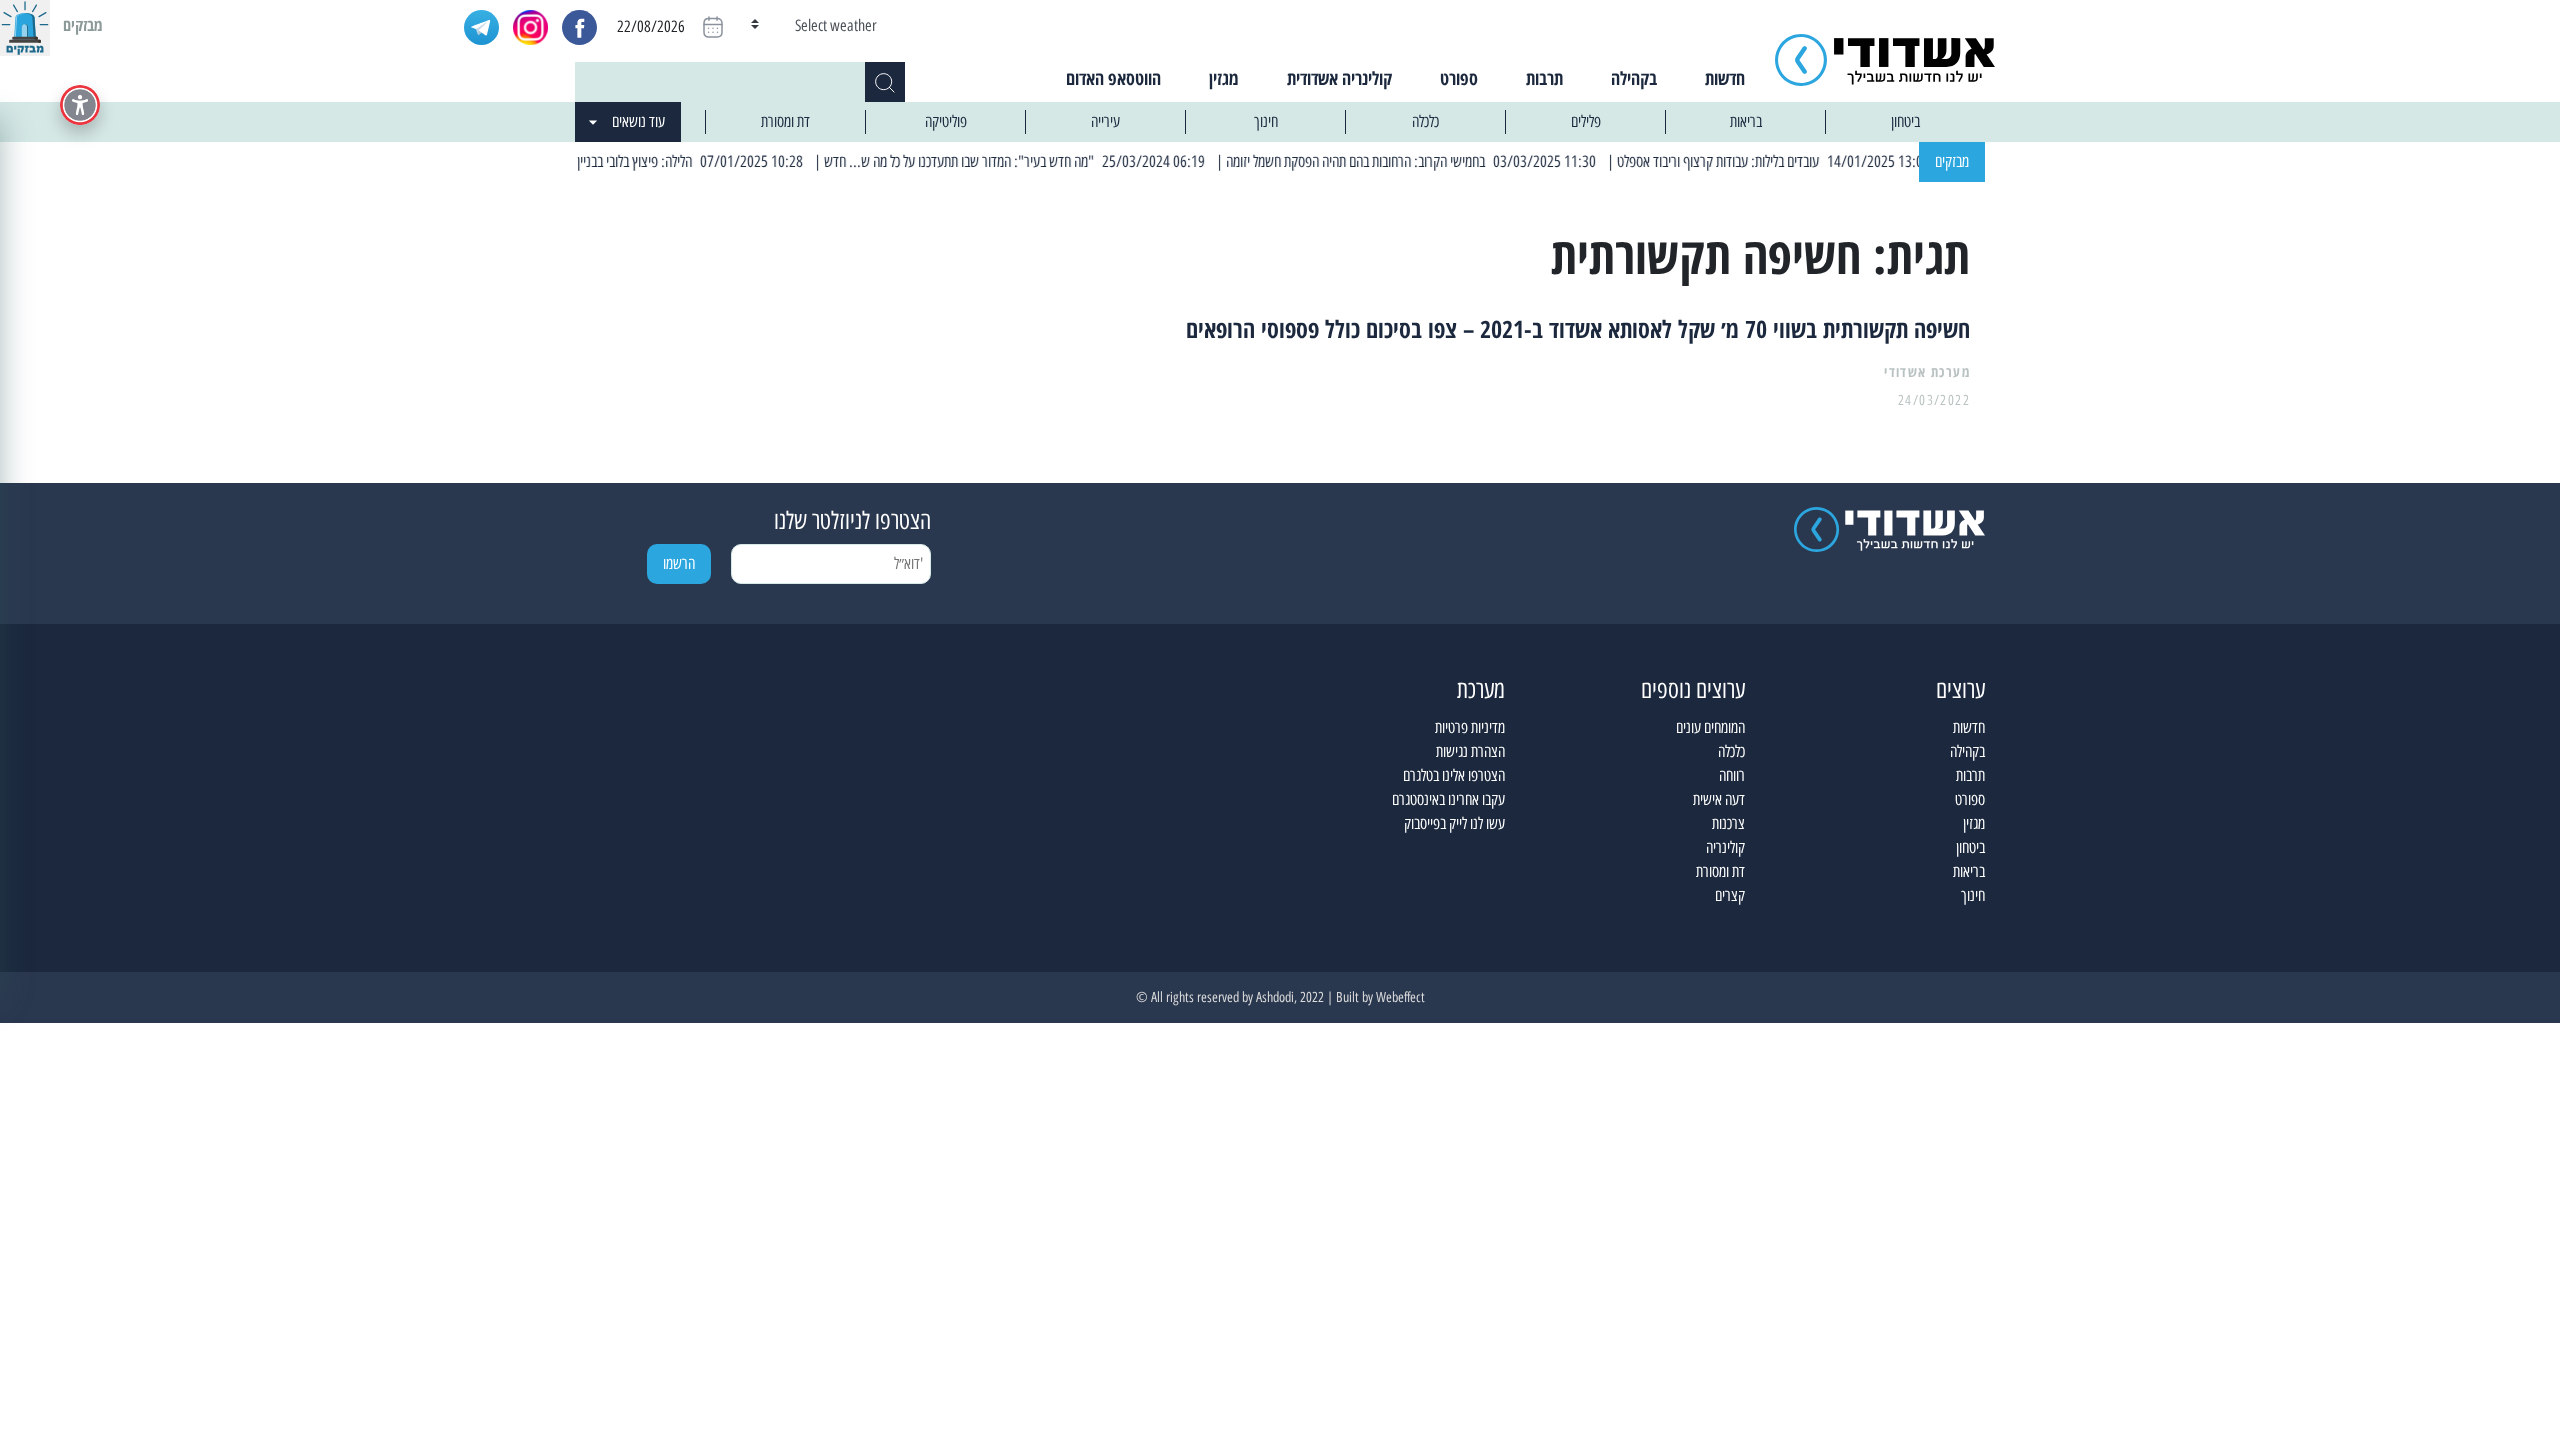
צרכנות (1728, 823)
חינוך (1266, 121)
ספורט (1459, 78)
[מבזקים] (25, 25)
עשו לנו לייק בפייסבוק (1454, 823)
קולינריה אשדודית (1339, 78)
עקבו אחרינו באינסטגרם (1448, 799)
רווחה (1732, 775)
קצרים (1730, 895)
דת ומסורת (785, 121)
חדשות (1725, 78)
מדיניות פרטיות (1470, 727)
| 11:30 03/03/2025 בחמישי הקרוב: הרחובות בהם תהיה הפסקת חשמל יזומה (1442, 161)
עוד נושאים (638, 121)
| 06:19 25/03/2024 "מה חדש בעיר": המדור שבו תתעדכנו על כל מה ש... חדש (1044, 161)
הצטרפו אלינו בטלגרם (1454, 775)
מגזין (1224, 78)
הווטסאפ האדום (1113, 78)
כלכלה (1425, 121)
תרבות (1544, 78)
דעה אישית (1719, 799)
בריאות (1746, 121)
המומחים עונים (1710, 727)
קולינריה (1725, 847)
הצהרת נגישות (1470, 751)
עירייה (1105, 121)
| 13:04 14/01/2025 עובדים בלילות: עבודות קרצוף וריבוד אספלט (1803, 161)
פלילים (1586, 121)
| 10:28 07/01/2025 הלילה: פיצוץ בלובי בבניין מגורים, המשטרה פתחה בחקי (649, 161)
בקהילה (1634, 78)
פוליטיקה (946, 121)
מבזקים (1952, 161)
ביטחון (1905, 121)
